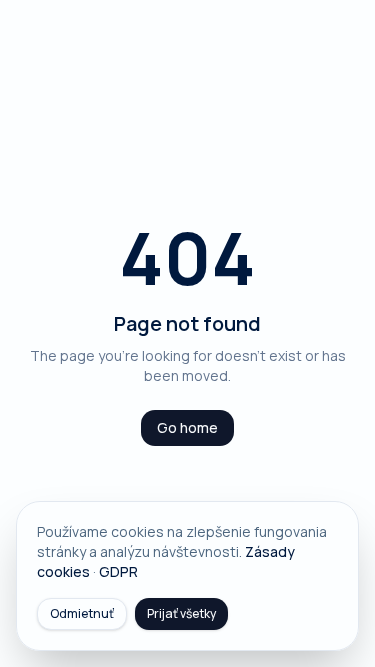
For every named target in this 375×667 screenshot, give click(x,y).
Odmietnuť (82, 613)
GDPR (118, 571)
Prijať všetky (181, 613)
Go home (187, 427)
